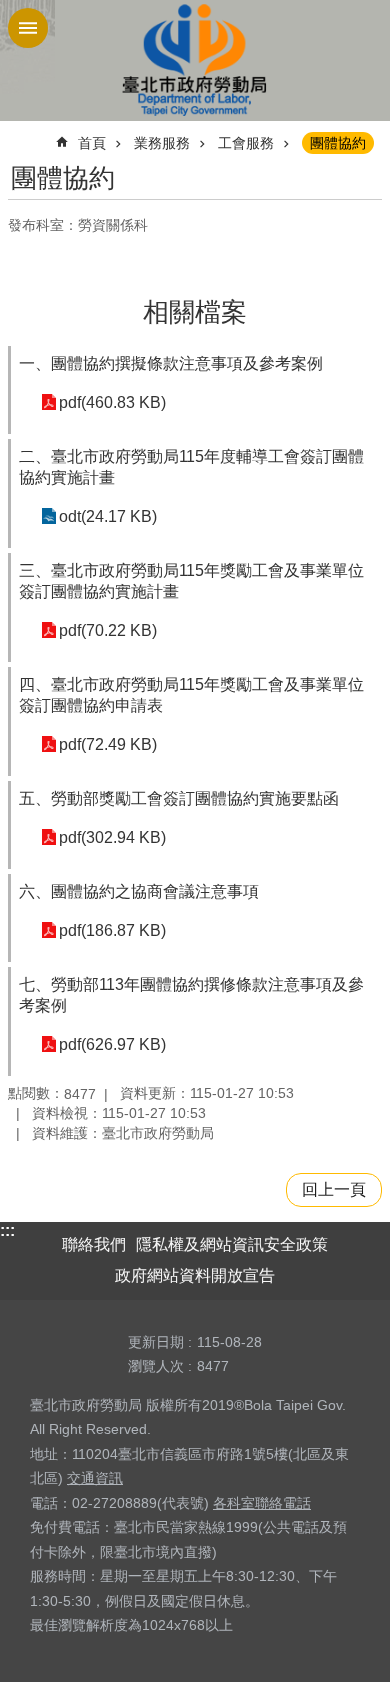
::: (7, 1230)
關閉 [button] (28, 28)
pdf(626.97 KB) (112, 1044)
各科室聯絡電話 (262, 1503)
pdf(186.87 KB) (112, 930)
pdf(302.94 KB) (112, 837)
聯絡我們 (94, 1244)
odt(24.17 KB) (108, 516)
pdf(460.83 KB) (112, 402)
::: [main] (20, 134)
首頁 (92, 143)
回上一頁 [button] (334, 1189)
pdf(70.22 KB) (108, 630)
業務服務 (162, 143)
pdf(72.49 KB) (108, 744)
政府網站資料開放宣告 (195, 1275)
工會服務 (246, 143)
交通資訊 (95, 1478)
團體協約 (338, 143)
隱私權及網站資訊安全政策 (232, 1244)
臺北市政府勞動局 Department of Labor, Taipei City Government (195, 60)
